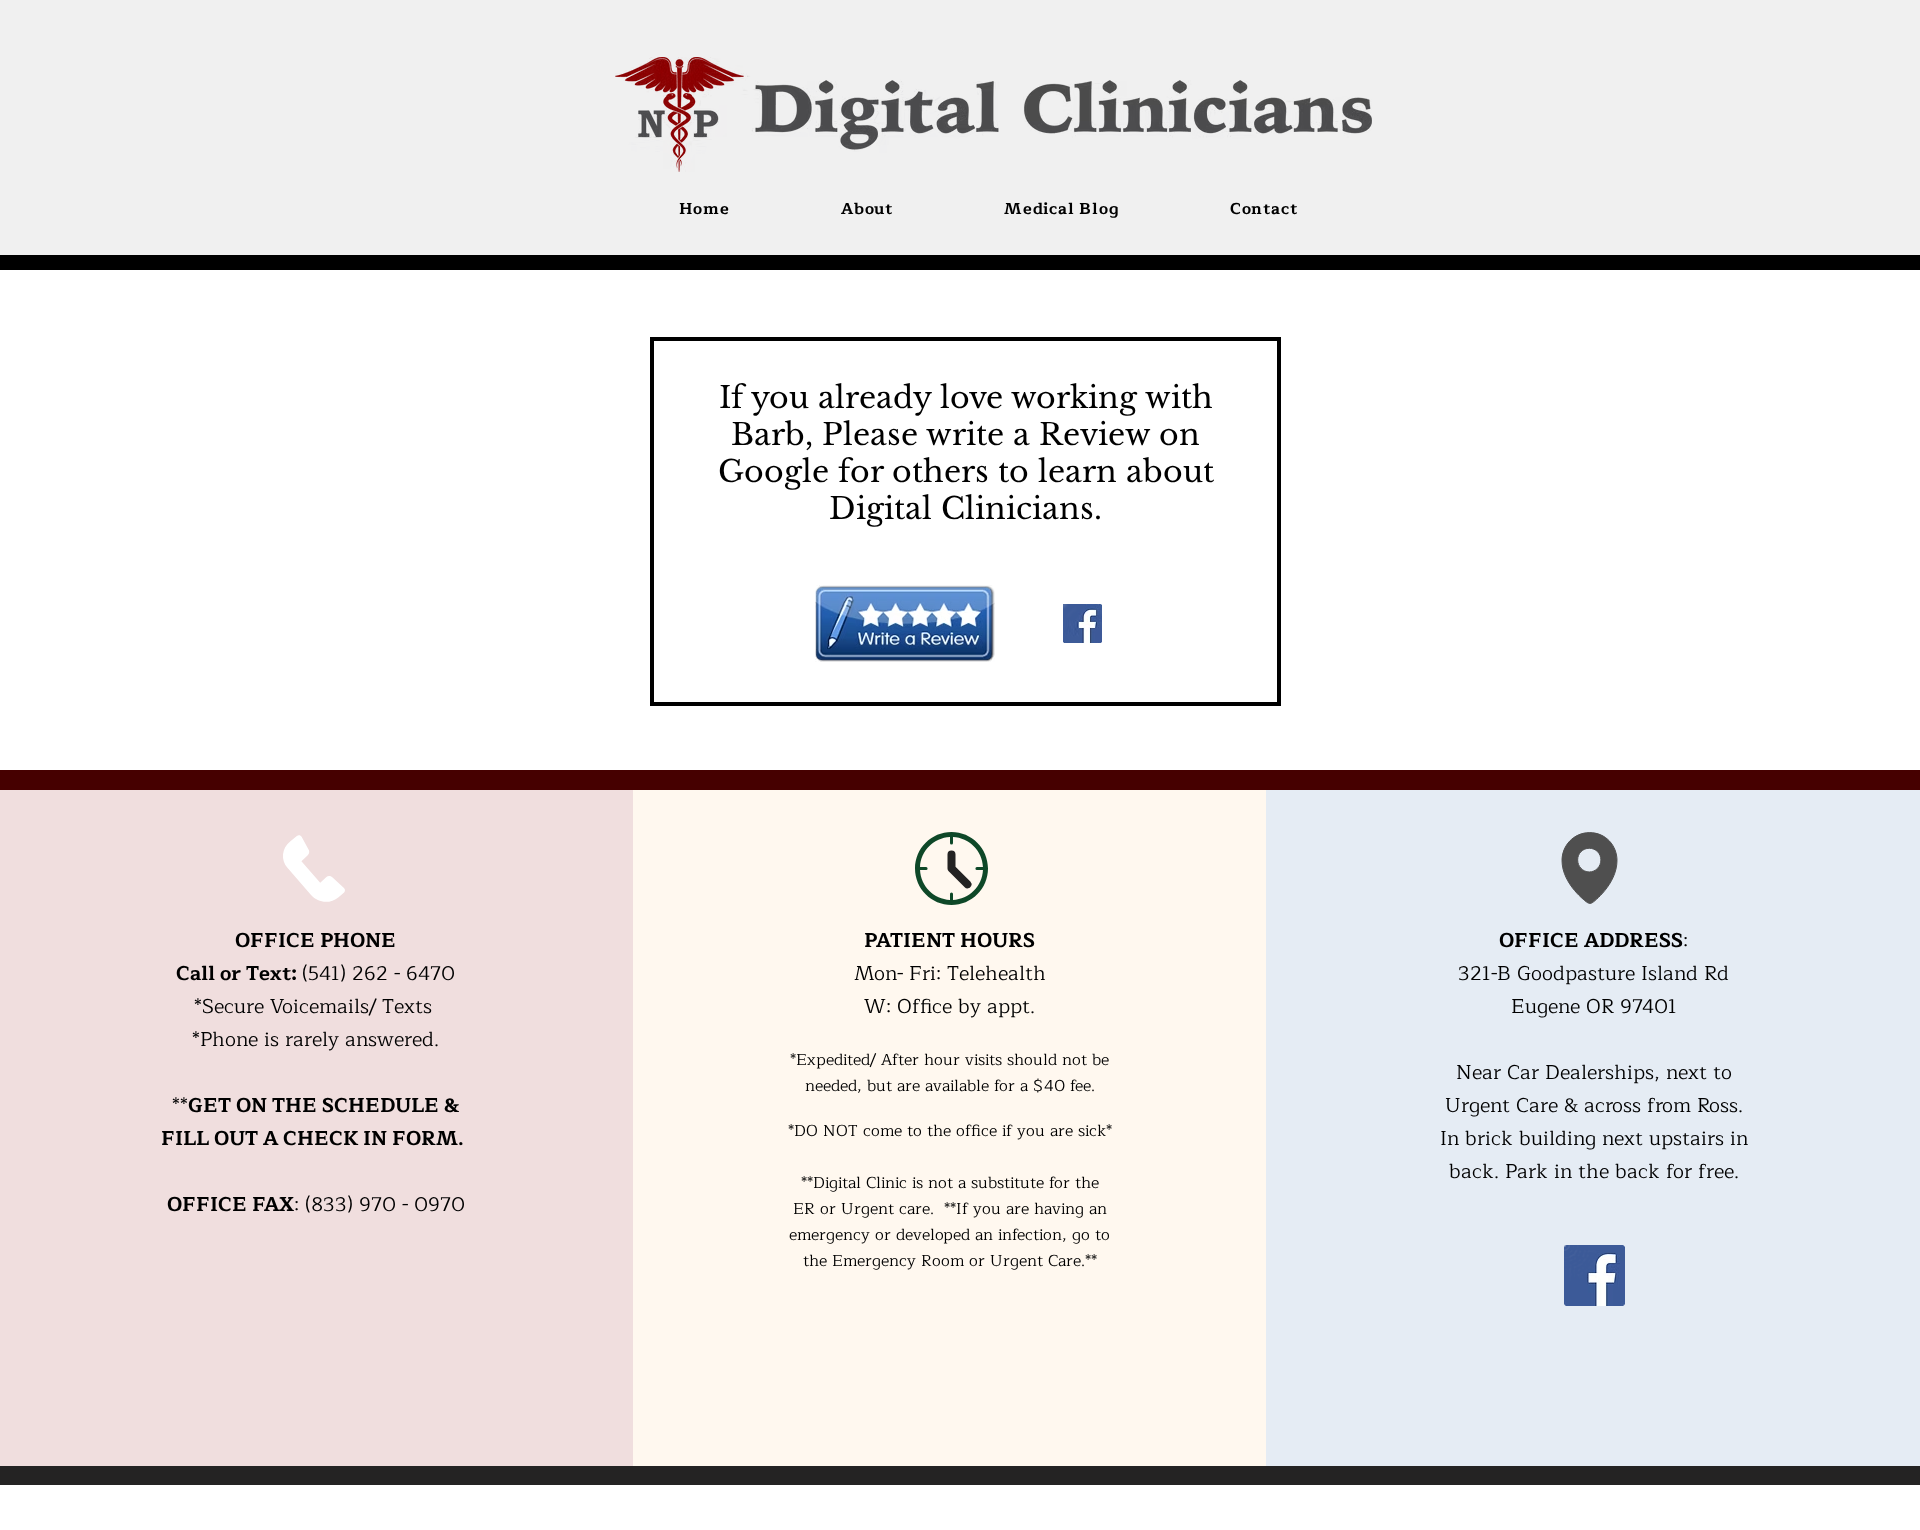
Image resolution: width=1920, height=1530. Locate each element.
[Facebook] (1082, 623)
